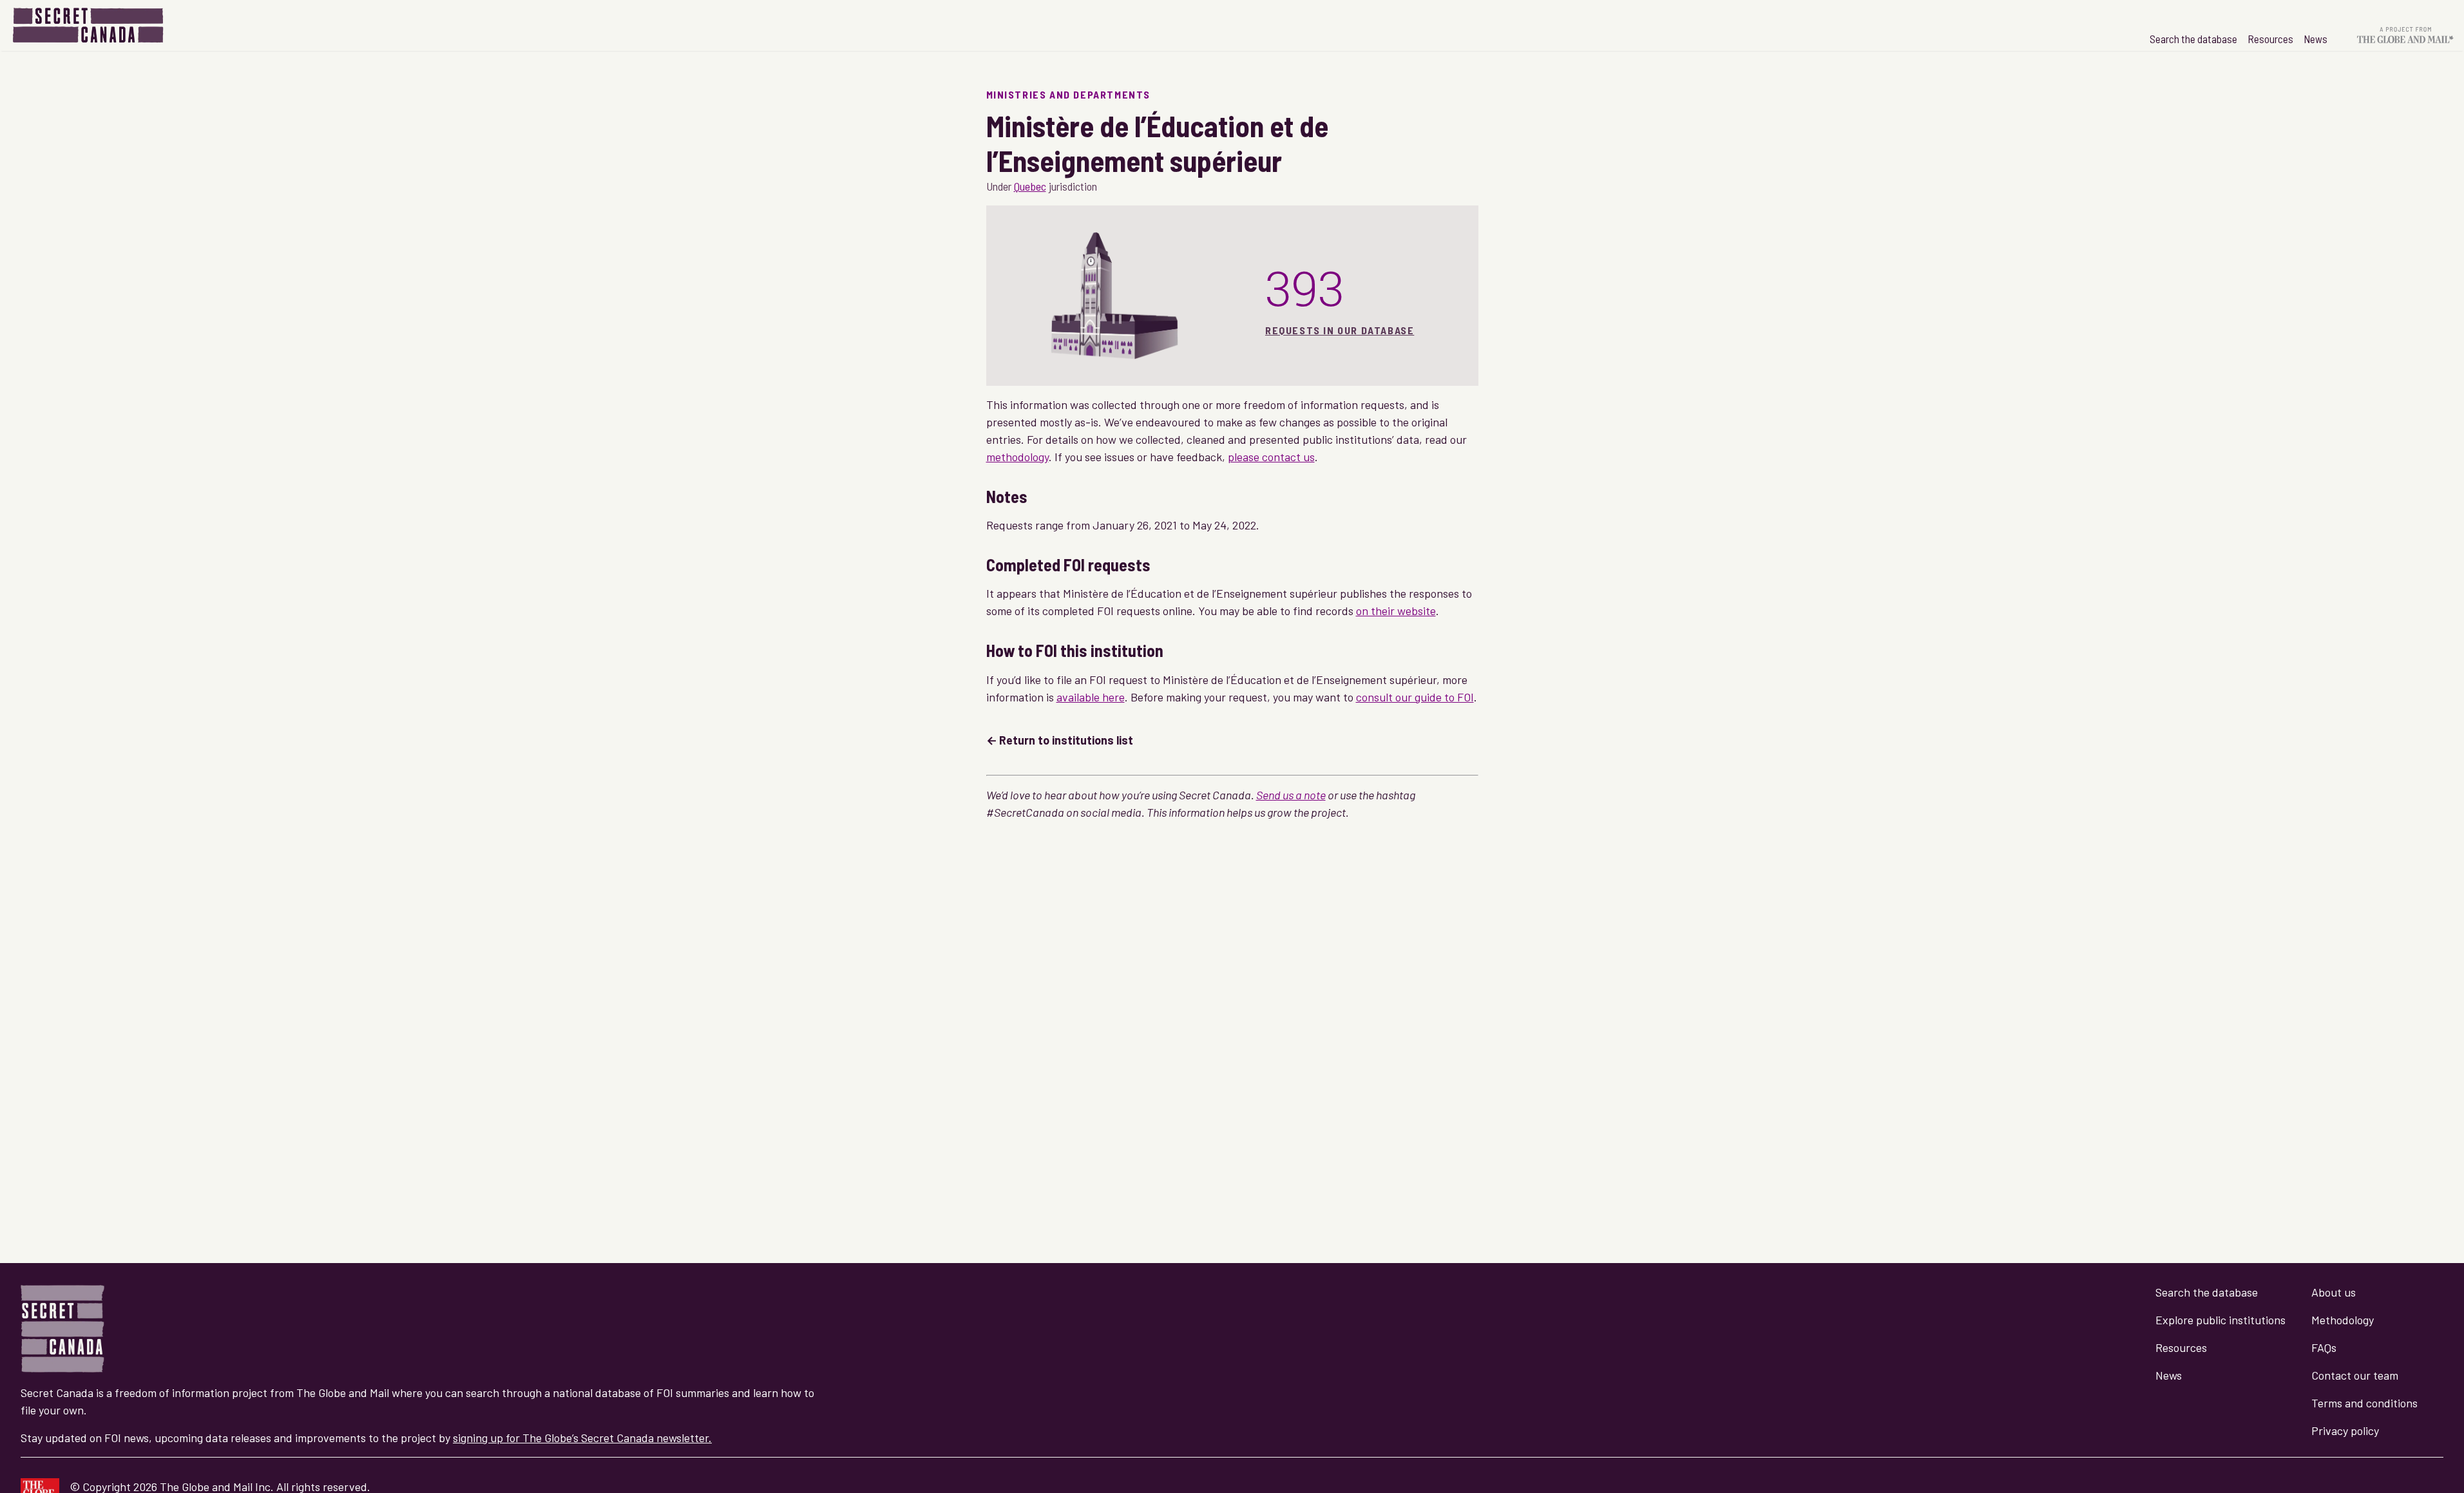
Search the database (2193, 39)
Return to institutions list (1066, 740)
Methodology (2343, 1320)
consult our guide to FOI (1415, 697)
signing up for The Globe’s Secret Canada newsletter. (582, 1438)
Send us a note (1291, 795)
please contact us (1271, 457)
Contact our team (2355, 1375)
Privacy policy (2345, 1431)
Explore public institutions (2220, 1320)
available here (1091, 697)
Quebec (1030, 186)
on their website (1396, 611)
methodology (1017, 457)
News (2316, 39)
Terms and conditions (2364, 1403)
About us (2334, 1292)
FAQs (2324, 1347)
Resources (2270, 39)
